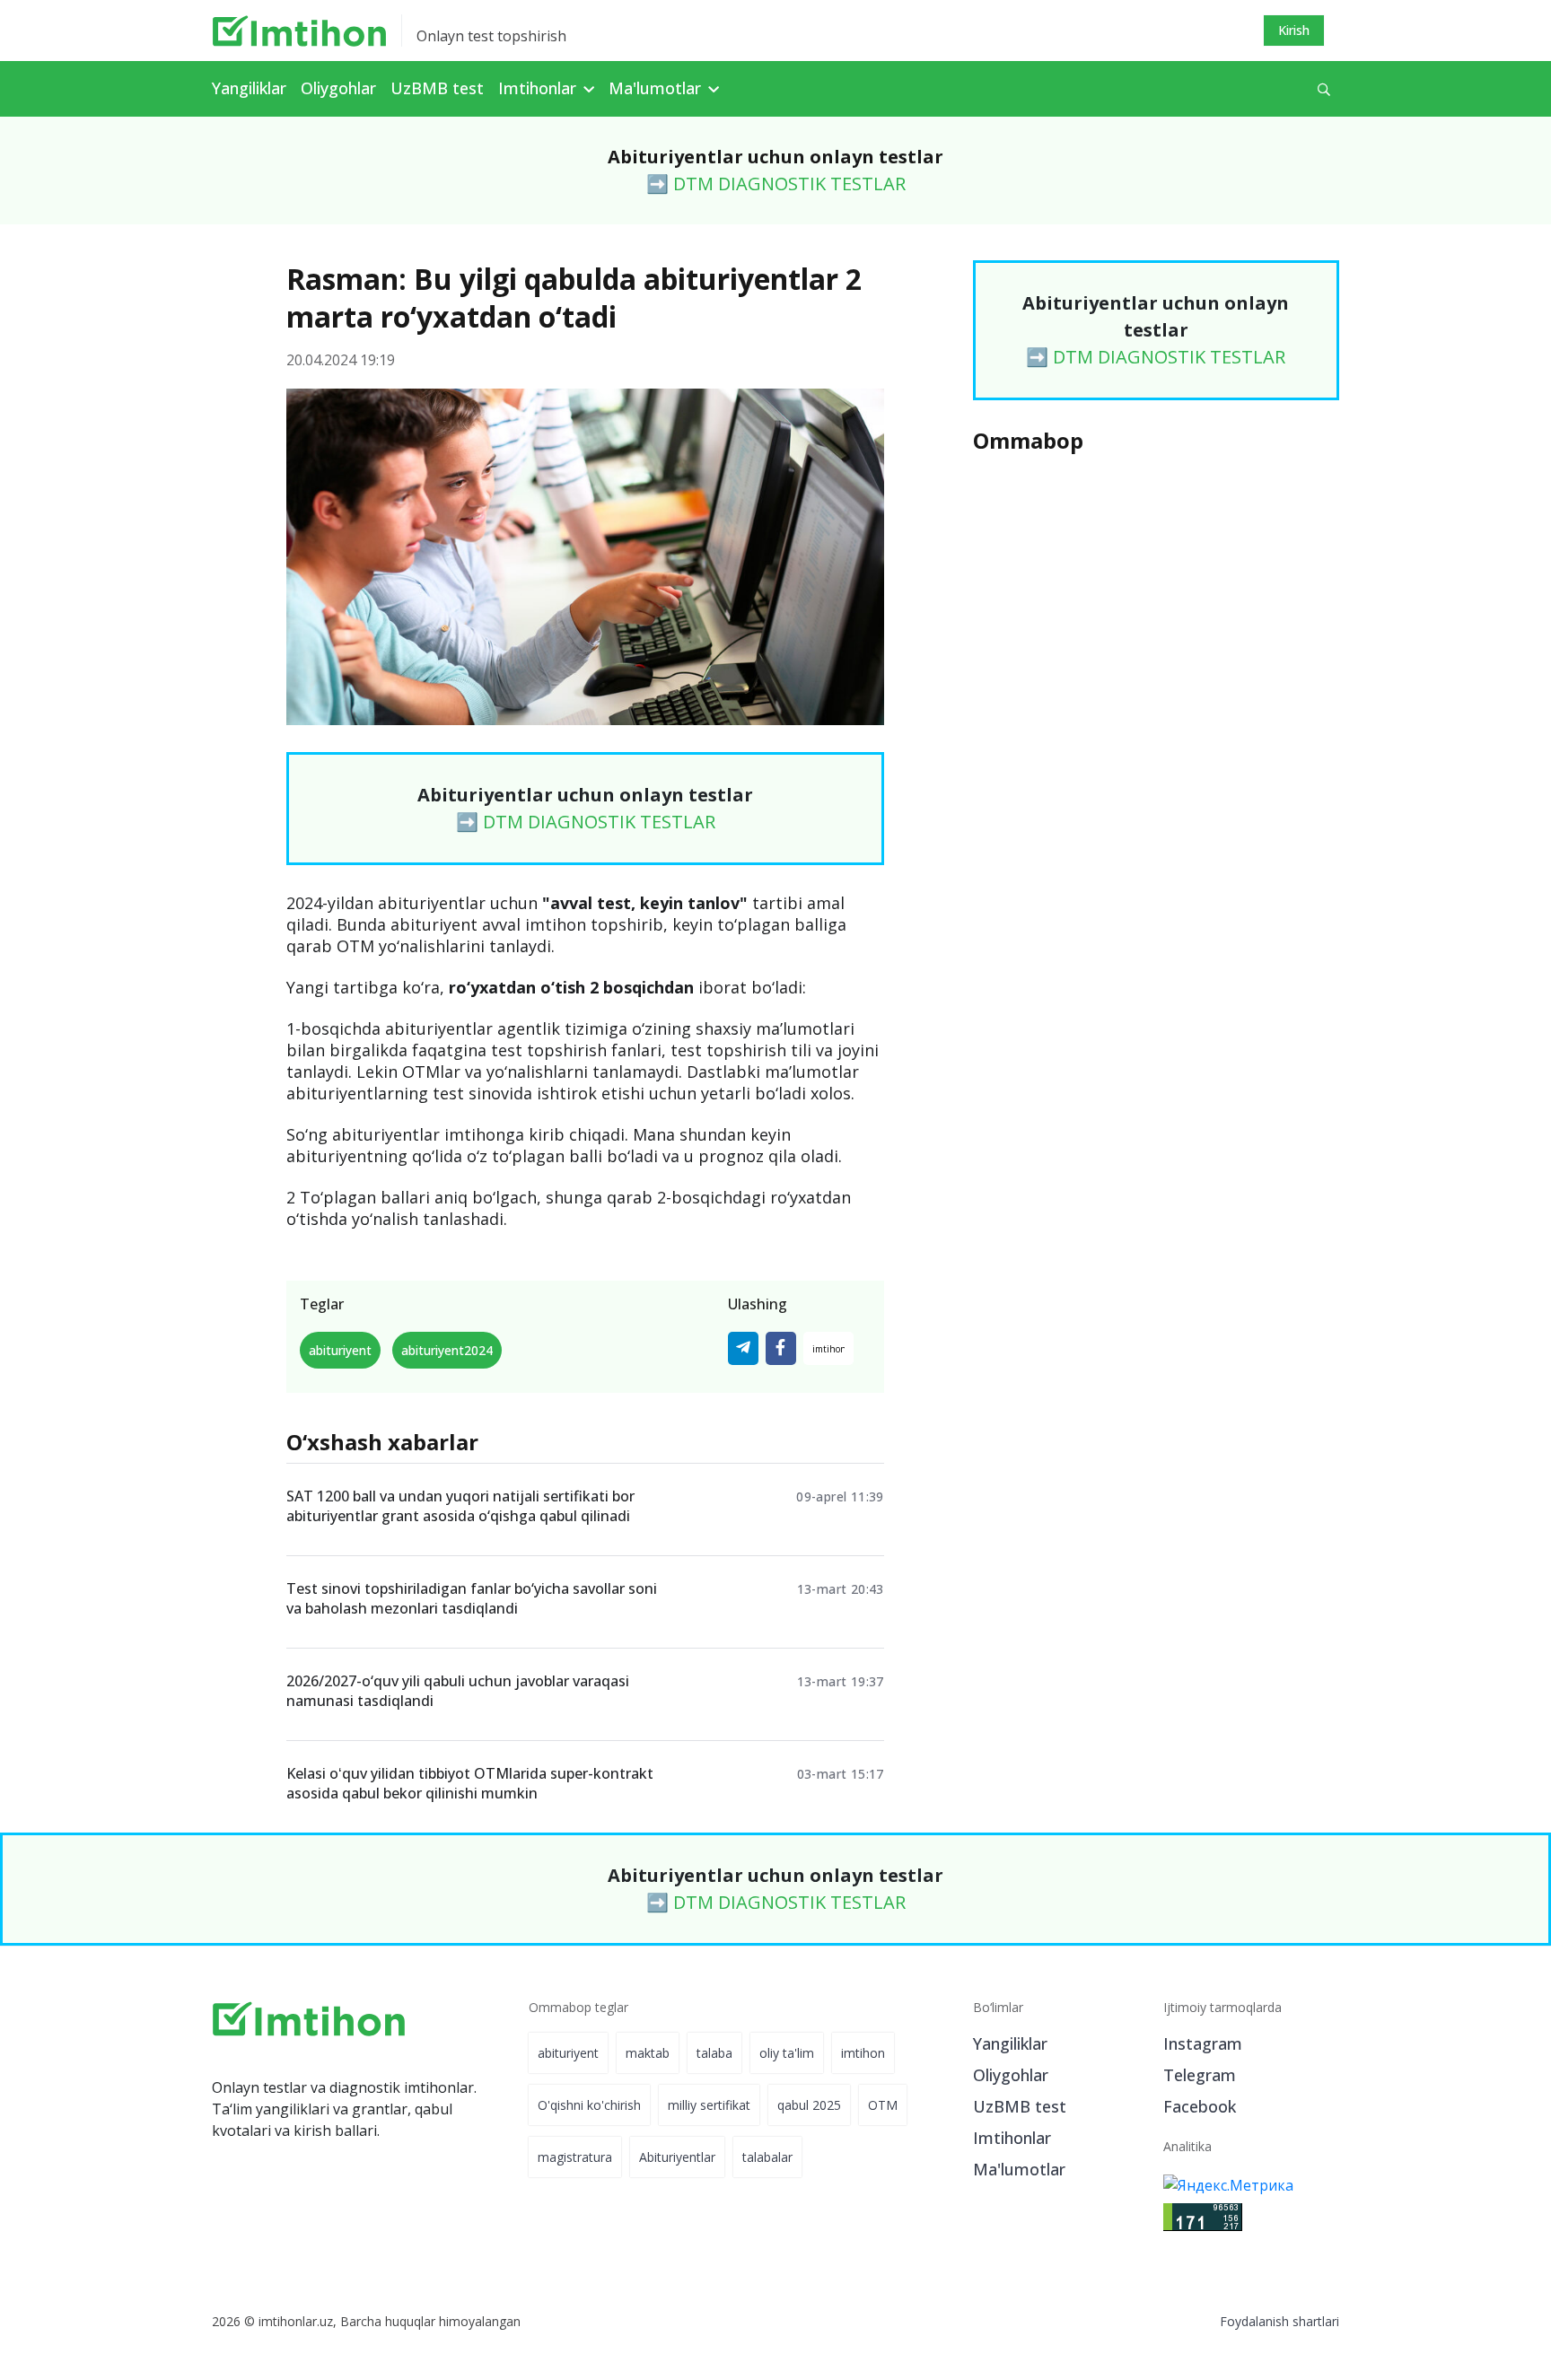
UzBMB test (437, 88)
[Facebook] (781, 1348)
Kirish (1294, 30)
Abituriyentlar (677, 2157)
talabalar (767, 2157)
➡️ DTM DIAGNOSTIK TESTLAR (776, 184)
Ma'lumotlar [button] (657, 88)
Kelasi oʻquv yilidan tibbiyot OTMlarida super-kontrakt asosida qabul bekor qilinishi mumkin (470, 1783)
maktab (648, 2053)
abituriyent (340, 1350)
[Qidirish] (1324, 89)
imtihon (863, 2053)
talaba (714, 2053)
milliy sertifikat (709, 2105)
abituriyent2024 (447, 1350)
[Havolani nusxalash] (828, 1348)
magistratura (575, 2157)
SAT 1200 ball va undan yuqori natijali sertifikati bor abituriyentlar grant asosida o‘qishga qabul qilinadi (460, 1506)
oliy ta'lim (787, 2053)
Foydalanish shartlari (1279, 2321)
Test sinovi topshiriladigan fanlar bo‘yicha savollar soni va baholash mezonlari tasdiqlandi (472, 1598)
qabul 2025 (809, 2105)
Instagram (1203, 2043)
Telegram (1200, 2075)
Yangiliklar (249, 88)
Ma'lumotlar (1019, 2169)
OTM (883, 2105)
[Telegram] (743, 1348)
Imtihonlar (1012, 2138)
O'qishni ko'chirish (589, 2105)
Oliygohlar (338, 88)
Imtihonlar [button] (539, 88)
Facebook (1200, 2106)
